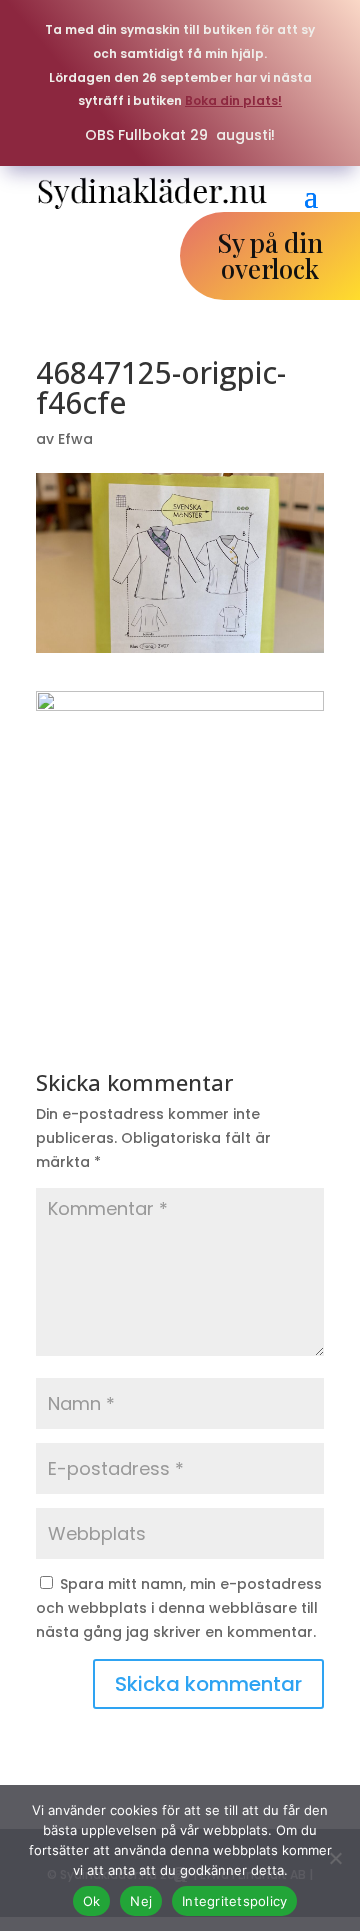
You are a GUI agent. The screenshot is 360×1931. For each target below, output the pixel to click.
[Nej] (335, 1858)
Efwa (75, 439)
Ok (92, 1901)
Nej (141, 1901)
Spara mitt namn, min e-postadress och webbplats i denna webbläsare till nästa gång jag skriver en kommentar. (179, 1608)
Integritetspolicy (234, 1901)
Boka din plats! (233, 100)
